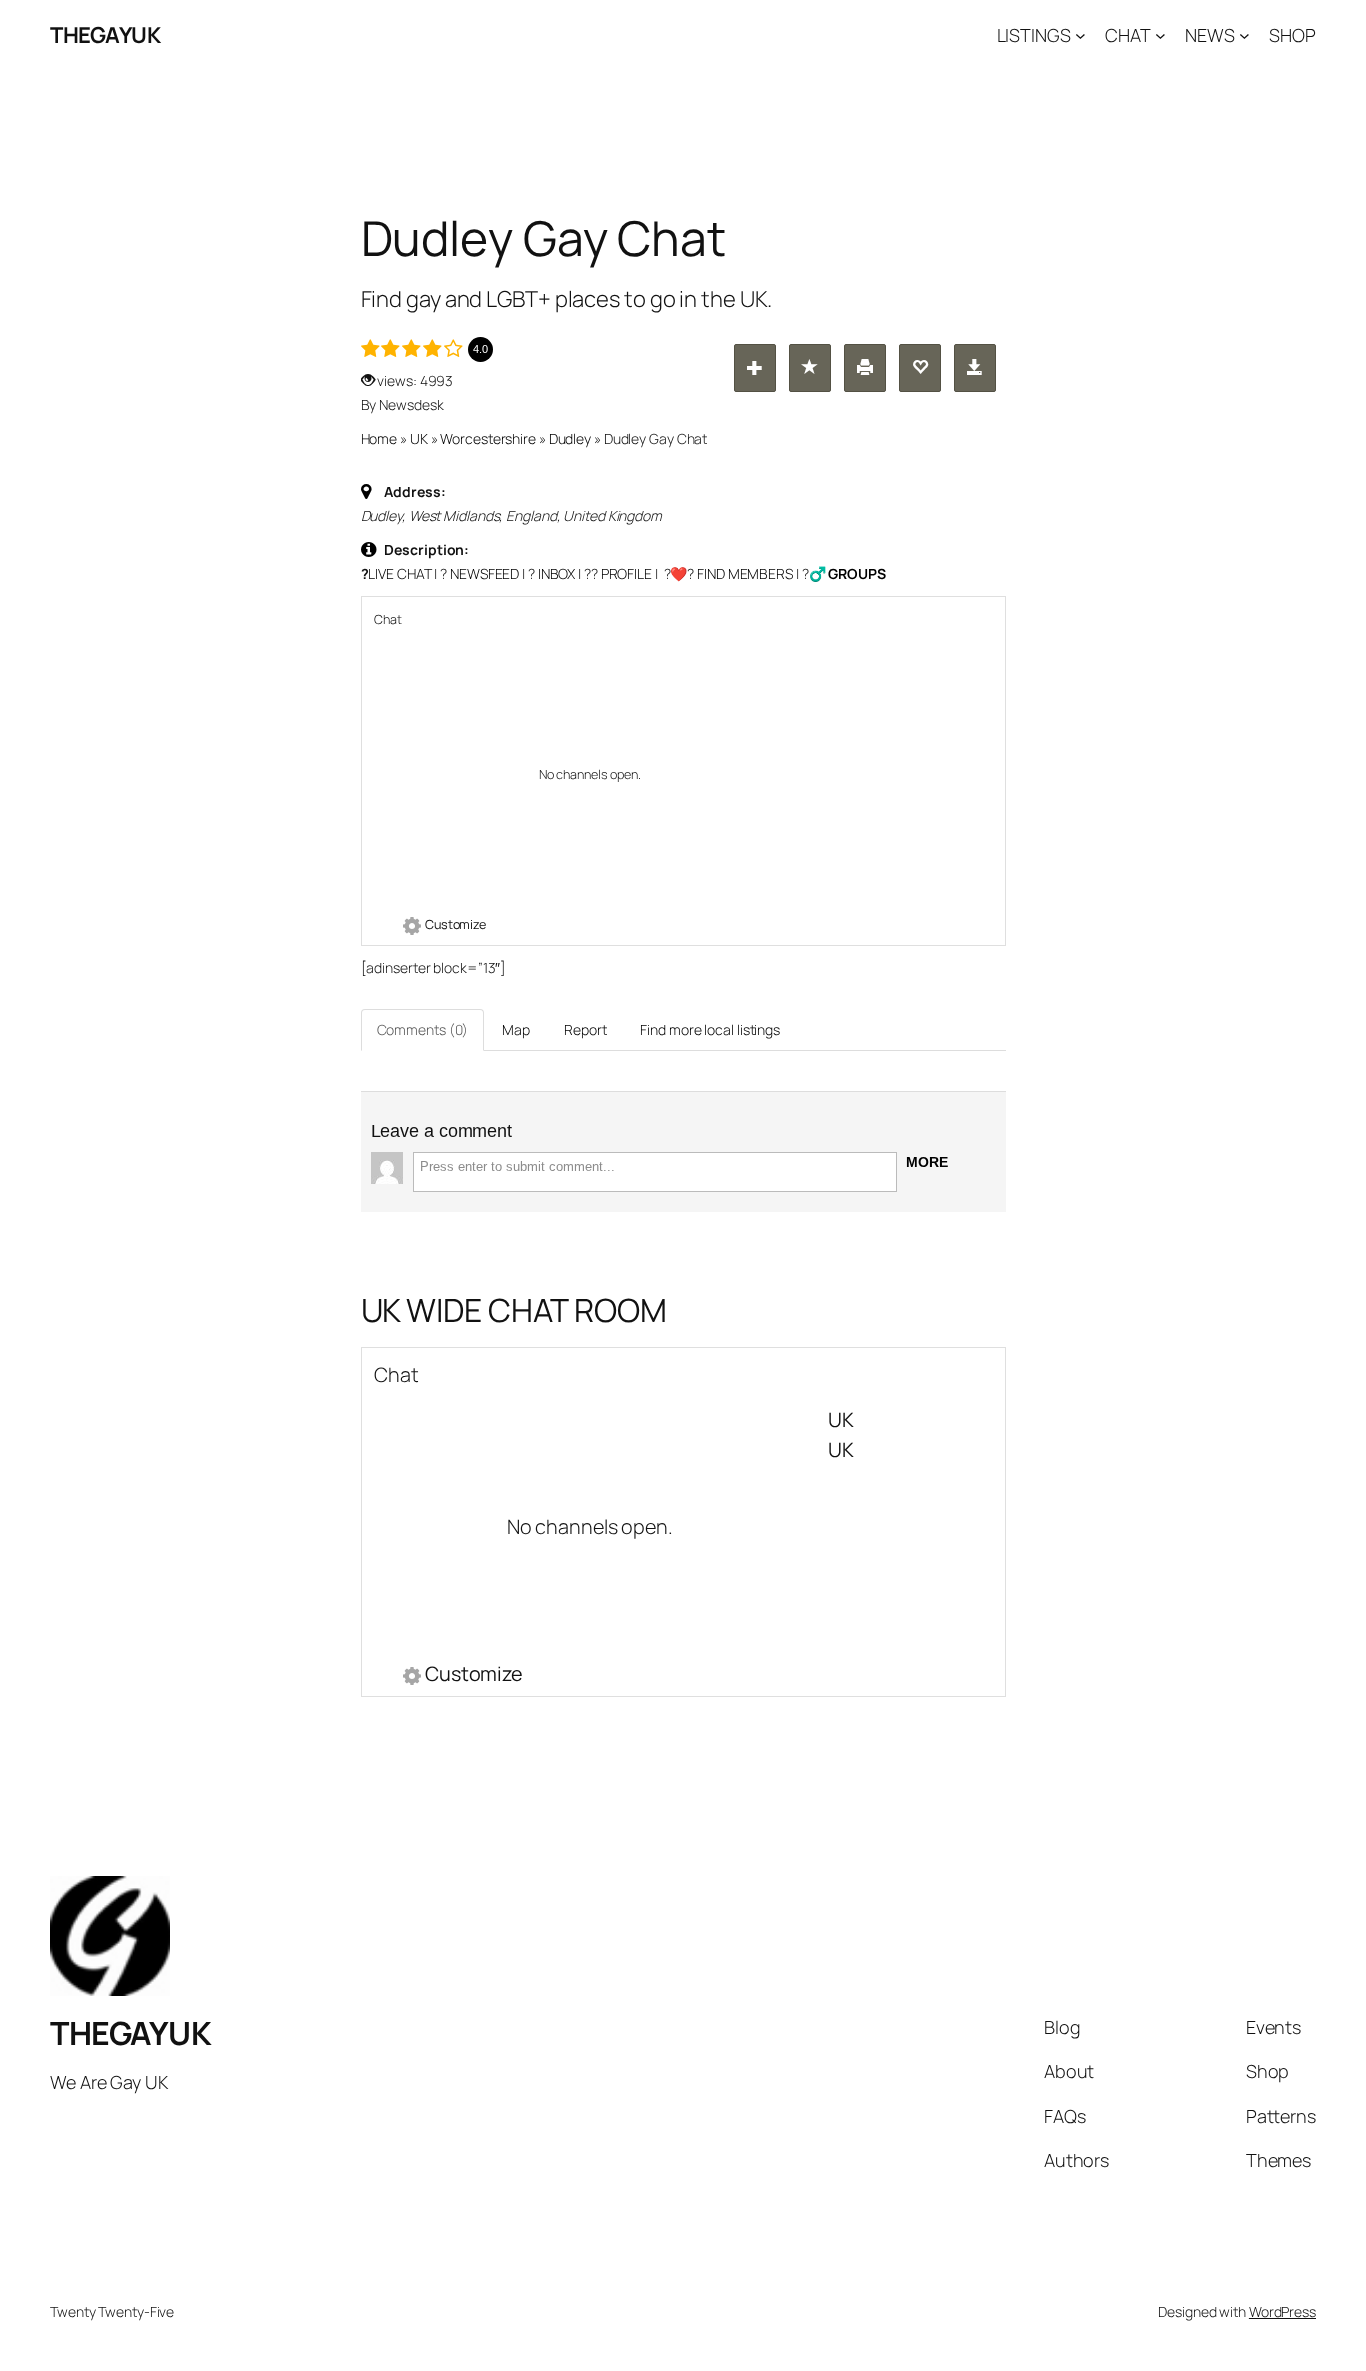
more (927, 1162)
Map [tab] (516, 1029)
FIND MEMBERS (745, 573)
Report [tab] (585, 1029)
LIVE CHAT (399, 573)
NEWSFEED (484, 573)
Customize (455, 925)
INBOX (557, 573)
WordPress (1282, 2311)
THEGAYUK (105, 35)
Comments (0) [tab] (423, 1029)
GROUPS (856, 573)
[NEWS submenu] (1244, 35)
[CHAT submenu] (1160, 35)
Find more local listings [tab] (710, 1029)
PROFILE (626, 573)
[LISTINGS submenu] (1080, 35)
